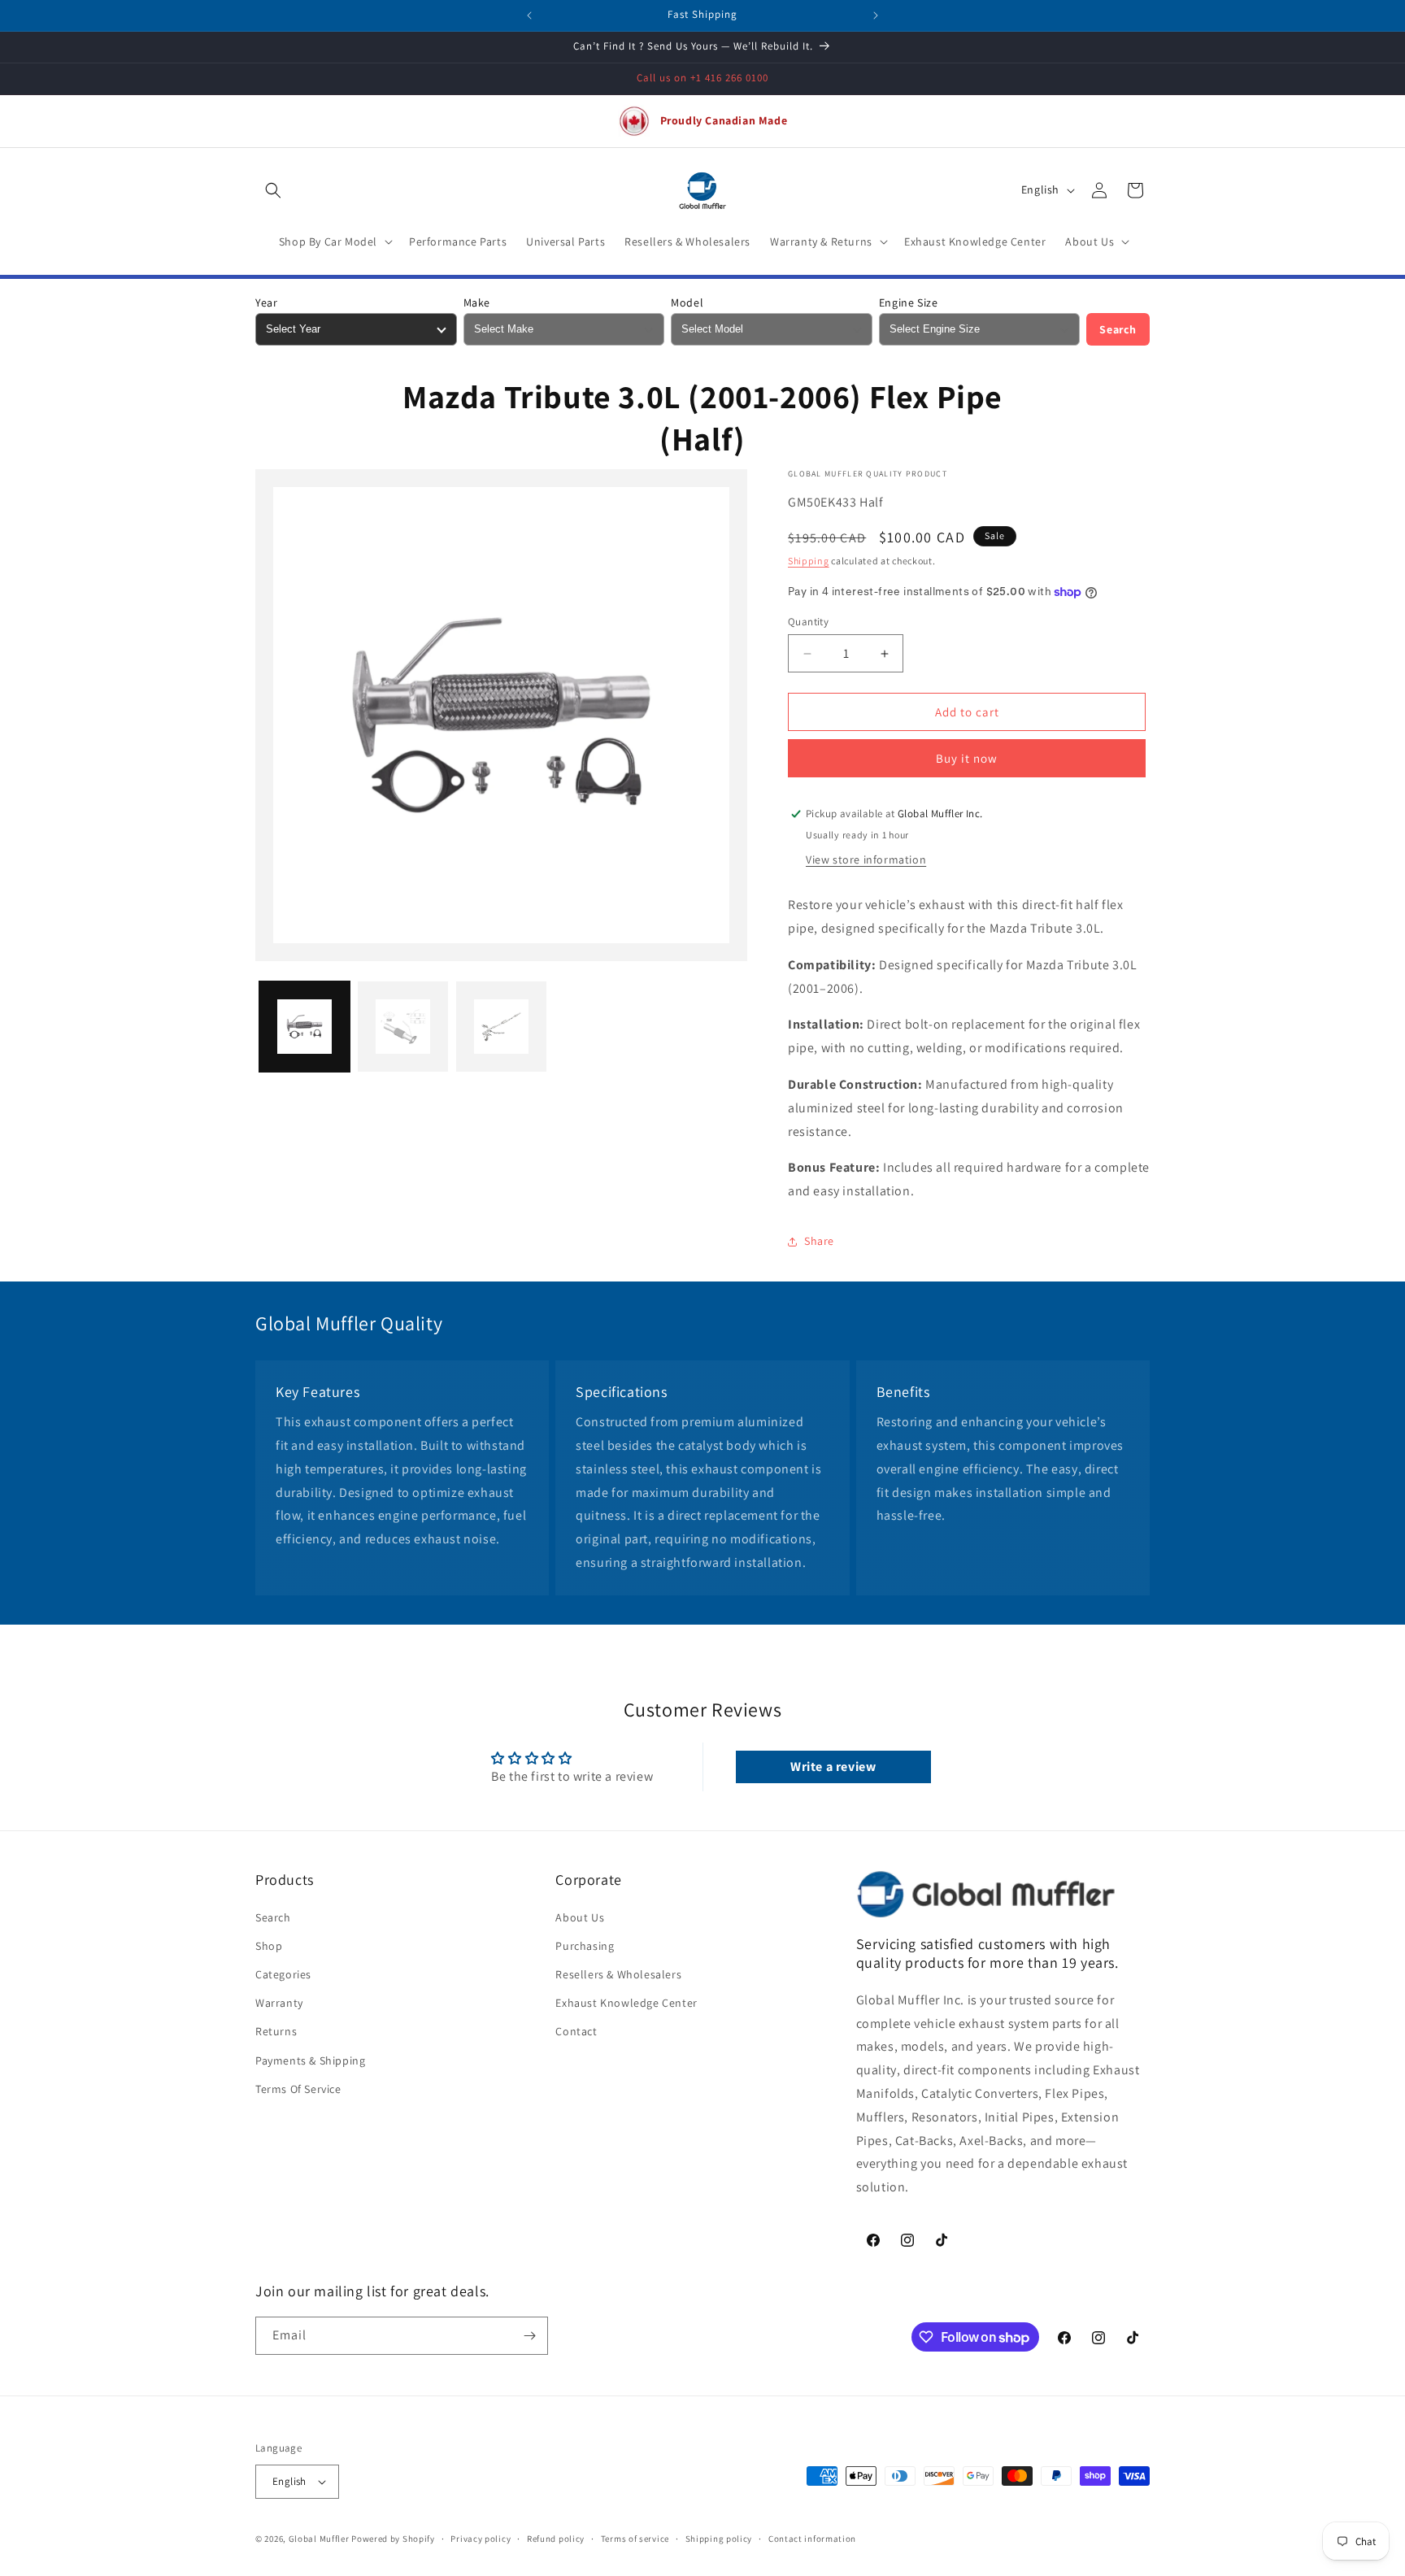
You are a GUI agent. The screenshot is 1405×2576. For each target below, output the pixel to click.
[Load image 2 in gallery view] (403, 1027)
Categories (283, 1974)
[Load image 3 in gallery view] (501, 1027)
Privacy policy (481, 2539)
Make (477, 302)
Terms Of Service (298, 2089)
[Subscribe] (529, 2336)
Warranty (279, 2003)
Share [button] (819, 1241)
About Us (580, 1917)
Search (1118, 329)
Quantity (808, 622)
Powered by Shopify (393, 2539)
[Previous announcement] (529, 15)
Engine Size (909, 302)
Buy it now (967, 758)
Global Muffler (319, 2539)
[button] (273, 190)
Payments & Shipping (310, 2060)
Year (266, 302)
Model (687, 302)
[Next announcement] (876, 15)
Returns (276, 2032)
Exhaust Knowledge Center (626, 2003)
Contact (576, 2032)
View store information (866, 859)
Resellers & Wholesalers (618, 1974)
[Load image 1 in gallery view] (304, 1027)
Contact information (812, 2539)
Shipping (809, 561)
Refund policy (556, 2539)
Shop (269, 1946)
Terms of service (635, 2539)
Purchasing (585, 1946)
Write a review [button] (833, 1767)
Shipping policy (719, 2539)
